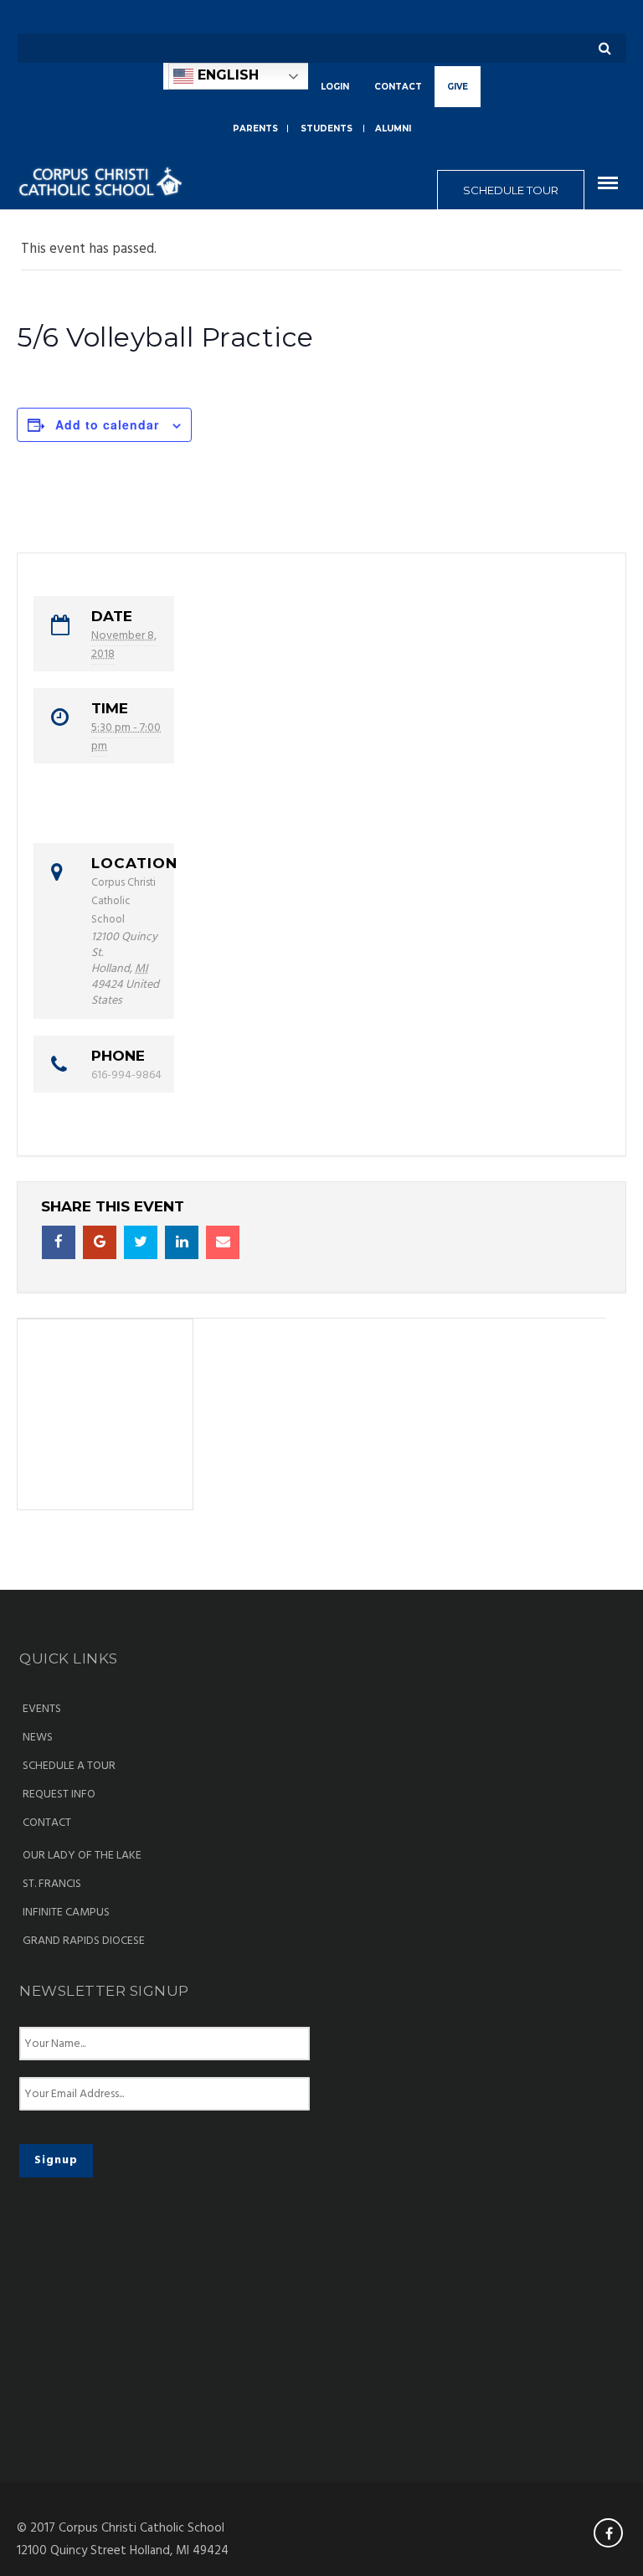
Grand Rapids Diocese (84, 1941)
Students (327, 129)
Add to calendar (107, 424)
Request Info (59, 1795)
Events (42, 1710)
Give (458, 87)
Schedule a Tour (69, 1766)
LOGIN (335, 87)
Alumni (393, 129)
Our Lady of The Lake (82, 1856)
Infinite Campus (66, 1913)
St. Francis (52, 1884)
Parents (255, 129)
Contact (47, 1823)
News (38, 1738)
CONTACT (398, 87)
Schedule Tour (511, 190)
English (226, 75)
